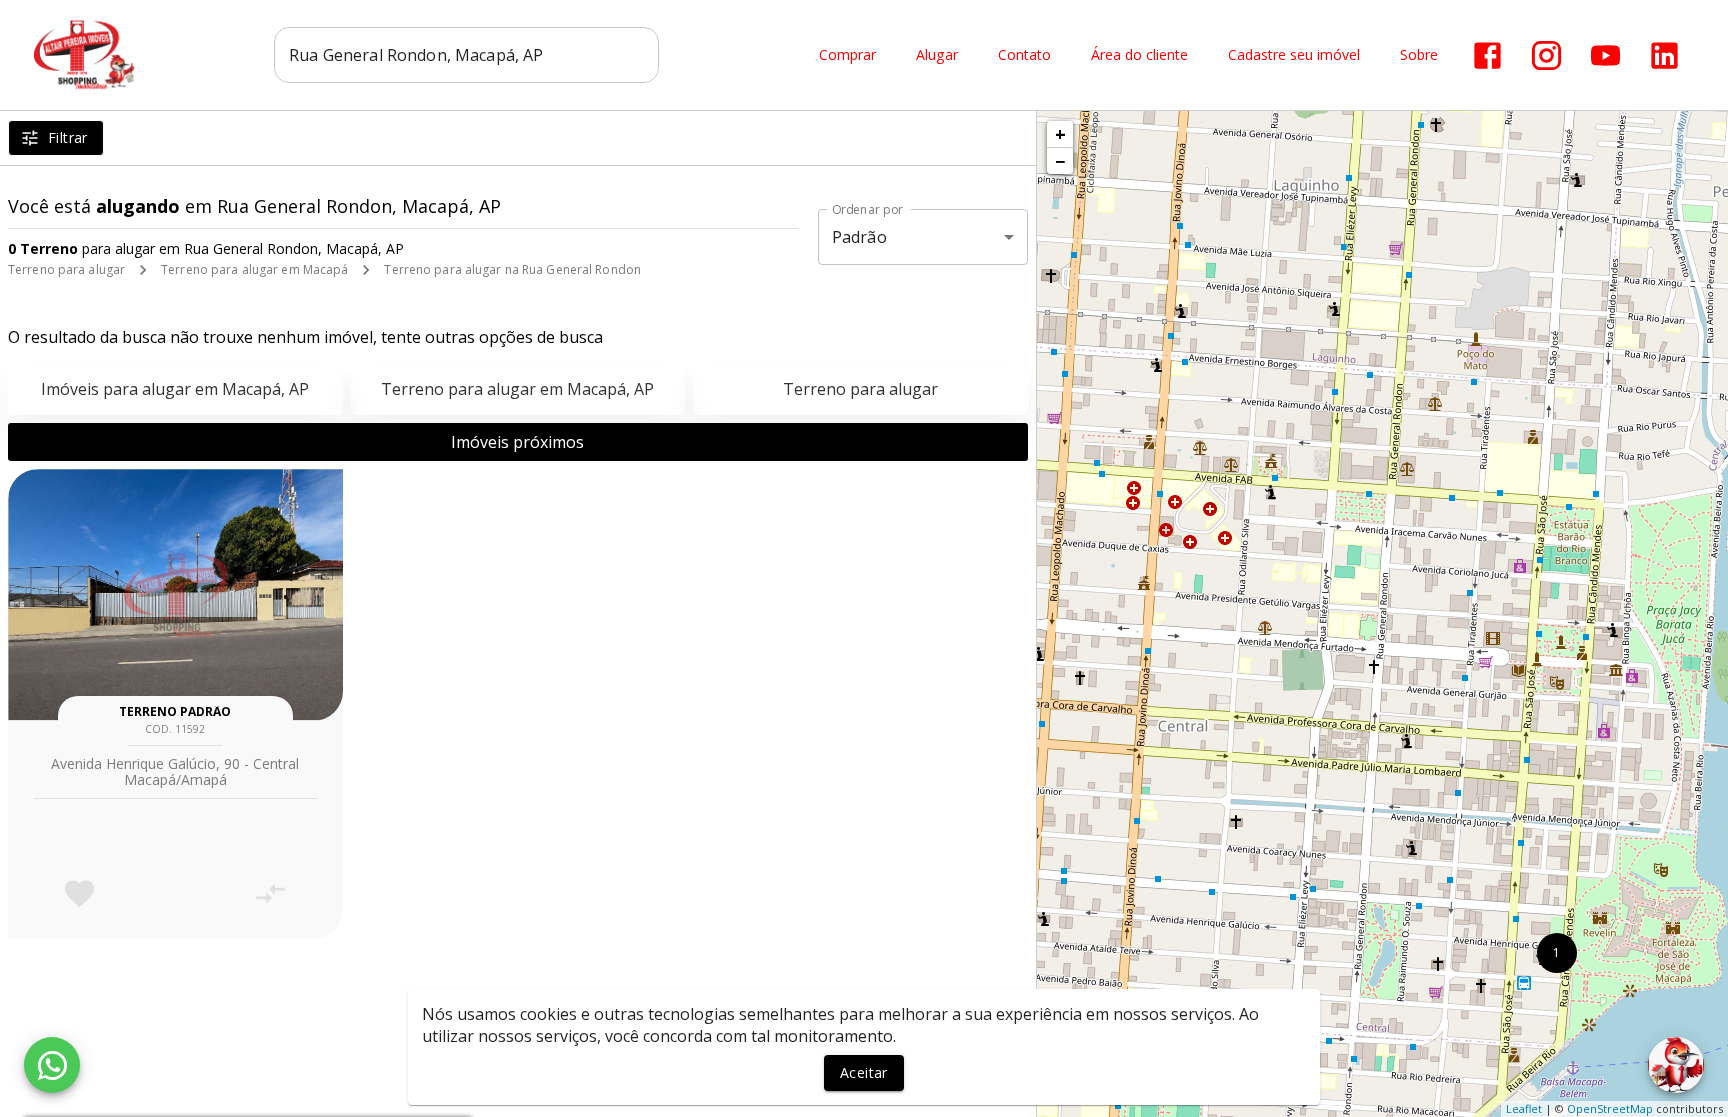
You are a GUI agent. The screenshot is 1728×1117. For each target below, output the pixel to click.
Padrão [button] (859, 237)
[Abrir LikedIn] (1664, 55)
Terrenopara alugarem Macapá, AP (517, 389)
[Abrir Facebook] (1487, 55)
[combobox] (466, 55)
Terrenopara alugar (860, 389)
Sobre (1419, 55)
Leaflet (1524, 1108)
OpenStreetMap (1610, 1108)
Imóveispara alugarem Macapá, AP (175, 389)
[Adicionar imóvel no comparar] (270, 893)
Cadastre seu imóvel (1294, 55)
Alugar (937, 55)
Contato (1024, 55)
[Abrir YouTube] (1605, 55)
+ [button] (1060, 134)
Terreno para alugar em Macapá (254, 269)
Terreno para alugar (66, 269)
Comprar (847, 55)
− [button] (1060, 161)
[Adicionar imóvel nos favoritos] (79, 893)
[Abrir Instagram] (1546, 55)
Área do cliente (1139, 55)
